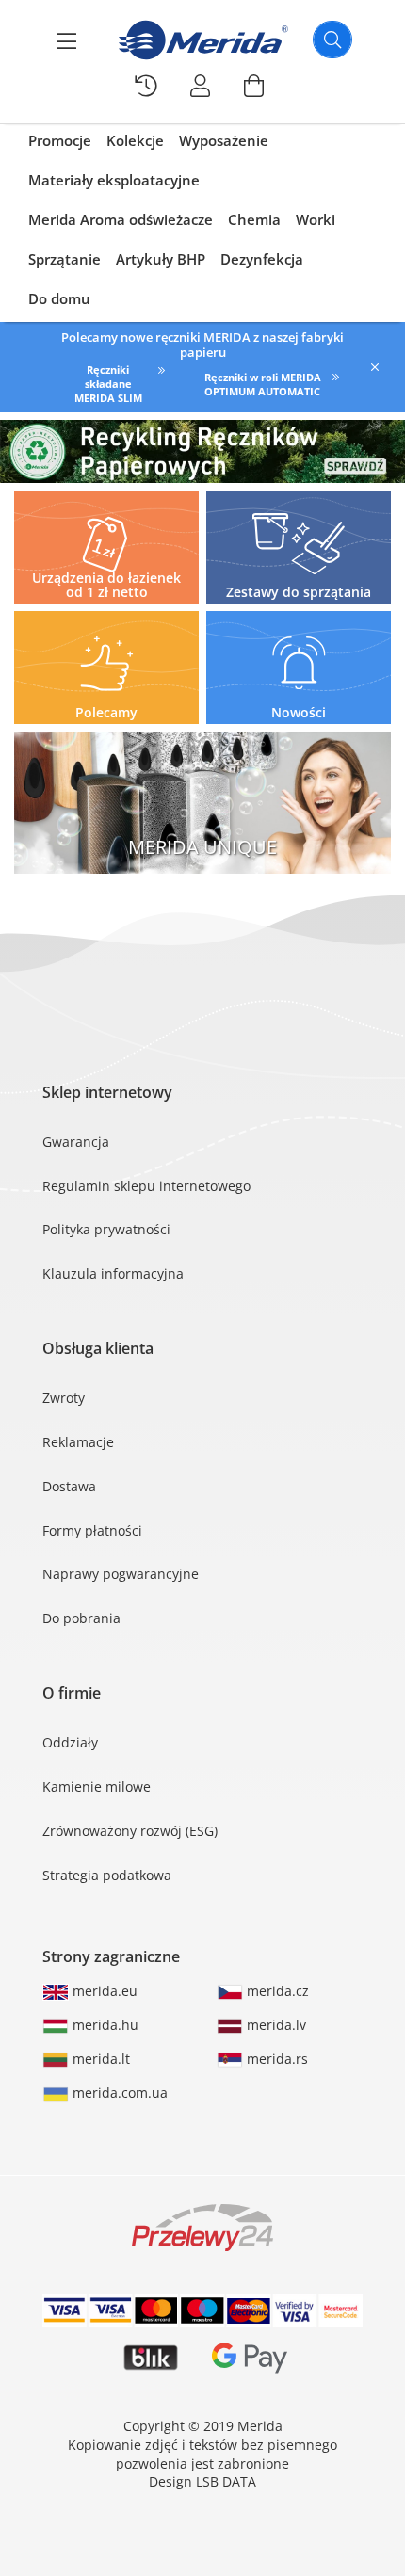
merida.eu (103, 1991)
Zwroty (64, 1398)
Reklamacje (78, 1442)
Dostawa (69, 1486)
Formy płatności (92, 1530)
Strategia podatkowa (107, 1875)
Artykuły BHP (161, 259)
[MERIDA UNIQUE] (202, 803)
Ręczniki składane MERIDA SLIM (108, 384)
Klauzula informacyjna (113, 1273)
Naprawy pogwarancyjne (121, 1574)
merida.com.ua (118, 2093)
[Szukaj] (332, 40)
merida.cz (276, 1991)
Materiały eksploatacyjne (114, 180)
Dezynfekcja (262, 259)
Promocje (60, 140)
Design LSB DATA (202, 2481)
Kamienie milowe (97, 1787)
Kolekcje (135, 140)
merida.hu (104, 2025)
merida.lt (99, 2059)
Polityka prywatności (106, 1229)
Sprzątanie (65, 259)
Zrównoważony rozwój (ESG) (130, 1831)
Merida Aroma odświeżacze (121, 219)
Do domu (59, 298)
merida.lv (275, 2025)
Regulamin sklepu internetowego (146, 1186)
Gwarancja (76, 1142)
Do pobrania (81, 1618)
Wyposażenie (224, 140)
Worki (316, 219)
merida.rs (275, 2059)
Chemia (254, 219)
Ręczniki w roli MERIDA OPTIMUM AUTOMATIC (263, 384)
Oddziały (70, 1742)
